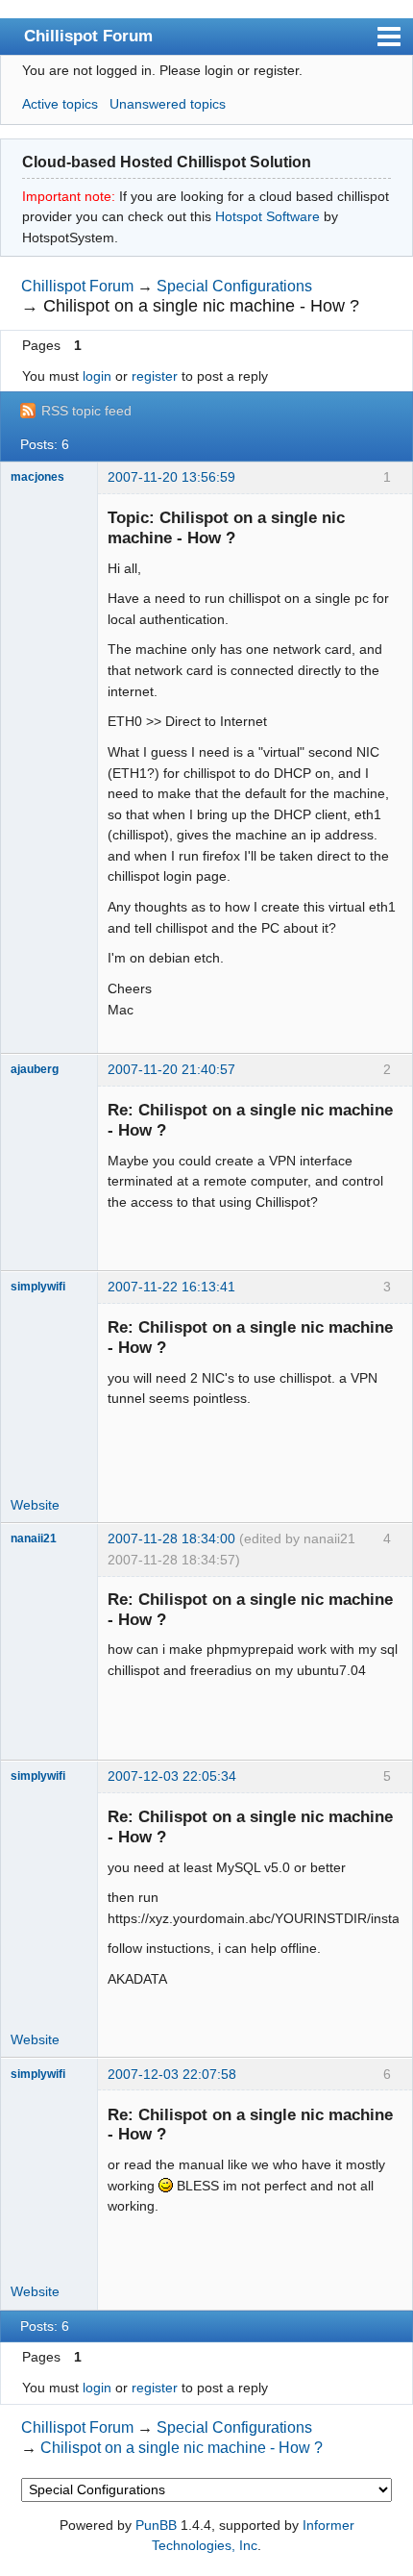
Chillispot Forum (88, 36)
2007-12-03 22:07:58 (172, 2074)
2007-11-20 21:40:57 (171, 1069)
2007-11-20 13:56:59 (171, 477)
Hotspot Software (267, 216)
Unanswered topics (168, 104)
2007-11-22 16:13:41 (171, 1287)
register (155, 376)
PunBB (156, 2525)
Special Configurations (234, 286)
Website (35, 1505)
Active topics (60, 104)
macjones (37, 477)
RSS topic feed (86, 411)
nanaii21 (34, 1538)
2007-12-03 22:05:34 (172, 1776)
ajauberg (35, 1069)
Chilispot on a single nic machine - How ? (201, 306)
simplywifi (38, 1287)
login (97, 376)
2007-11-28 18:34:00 (171, 1538)
